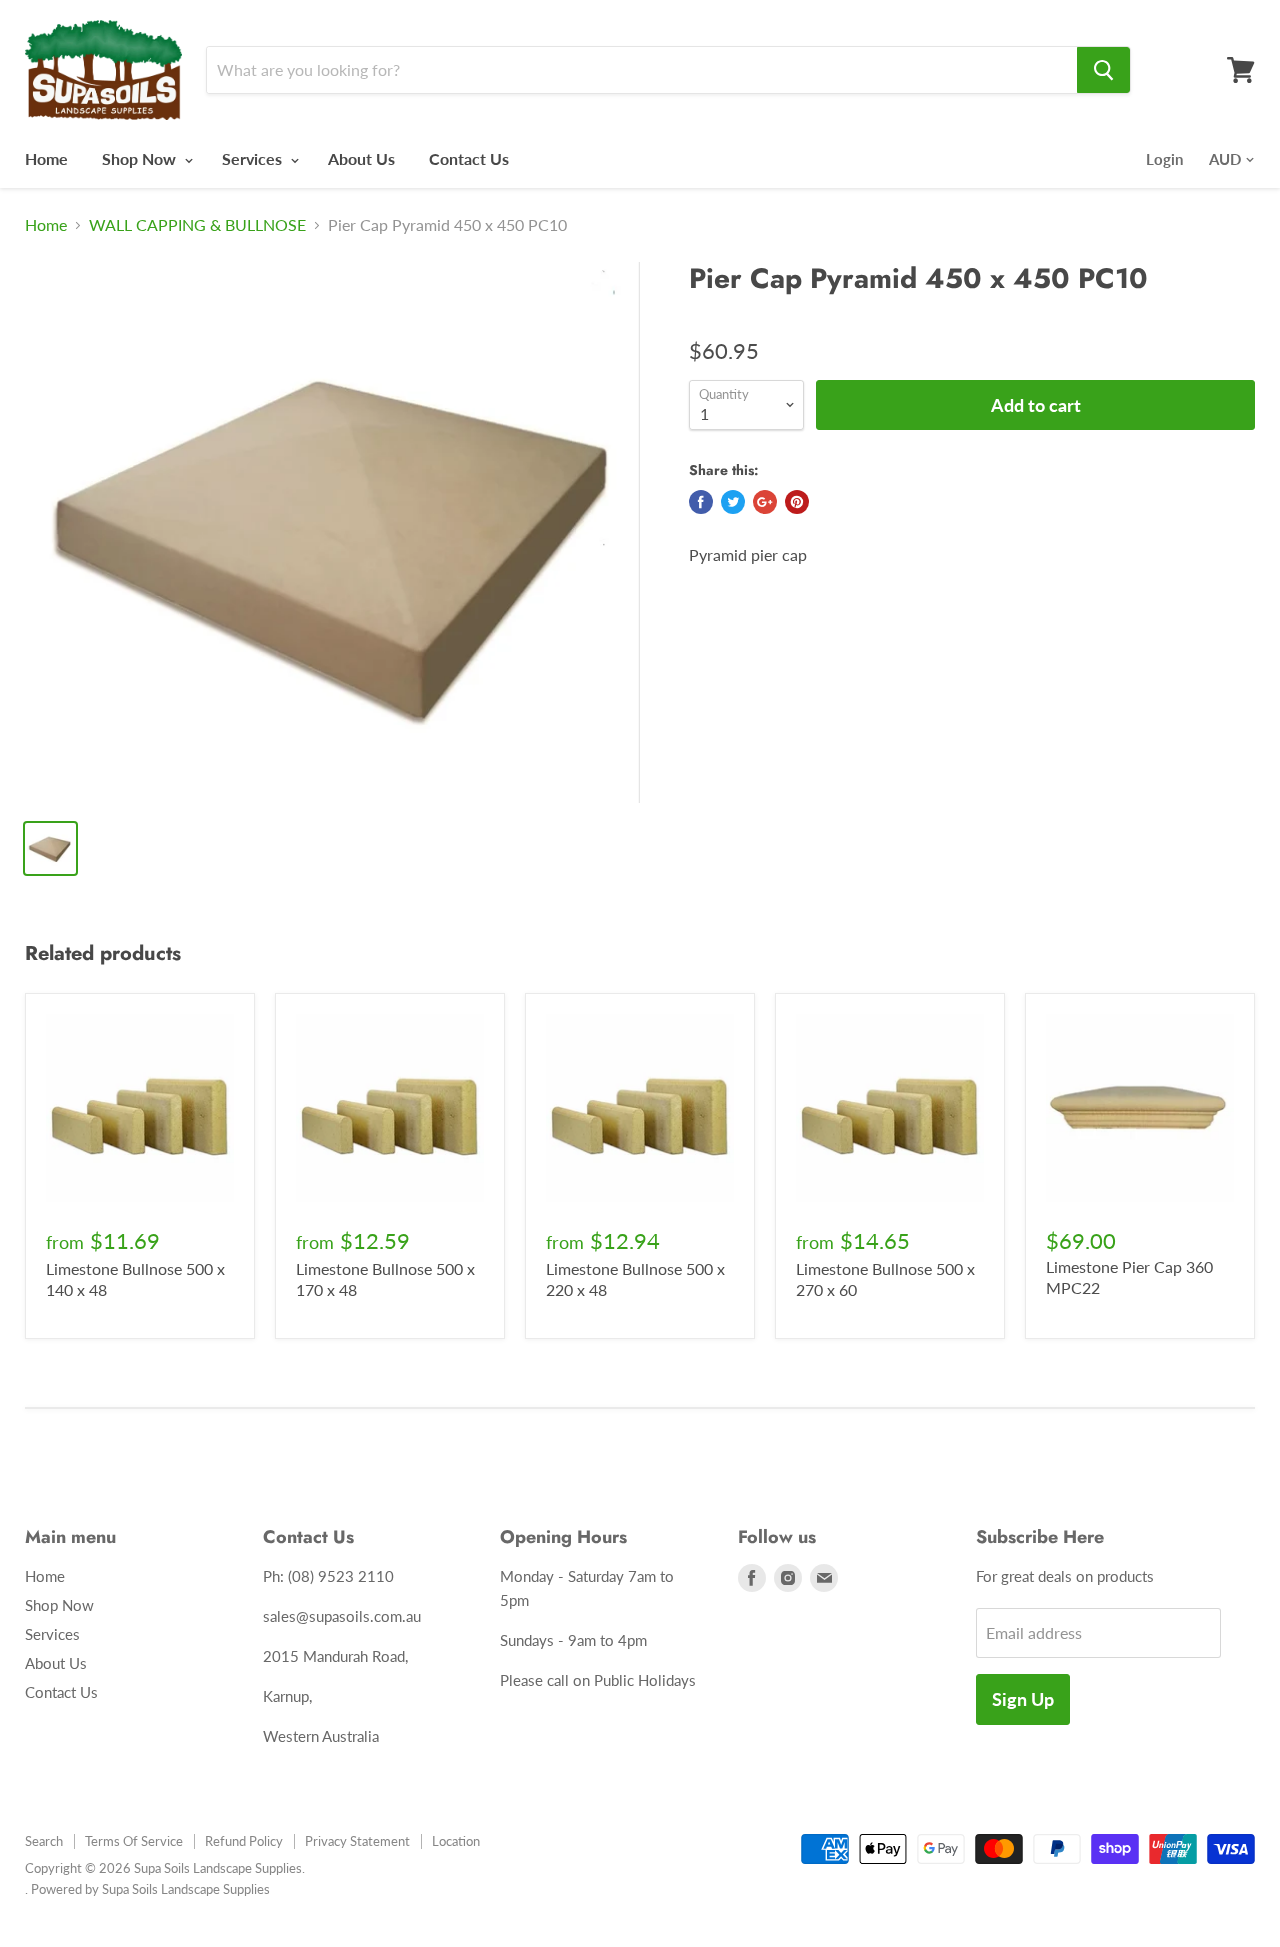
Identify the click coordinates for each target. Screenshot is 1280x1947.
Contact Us (469, 158)
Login (1164, 159)
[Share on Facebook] (701, 502)
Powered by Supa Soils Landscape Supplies (150, 1889)
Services (254, 158)
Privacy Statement (357, 1841)
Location (456, 1841)
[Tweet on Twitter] (733, 502)
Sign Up (1023, 1699)
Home (46, 158)
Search (44, 1841)
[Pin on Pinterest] (797, 502)
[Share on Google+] (765, 502)
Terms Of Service (134, 1841)
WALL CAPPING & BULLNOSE (197, 225)
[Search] (1103, 70)
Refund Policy (244, 1841)
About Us (361, 158)
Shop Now (141, 158)
